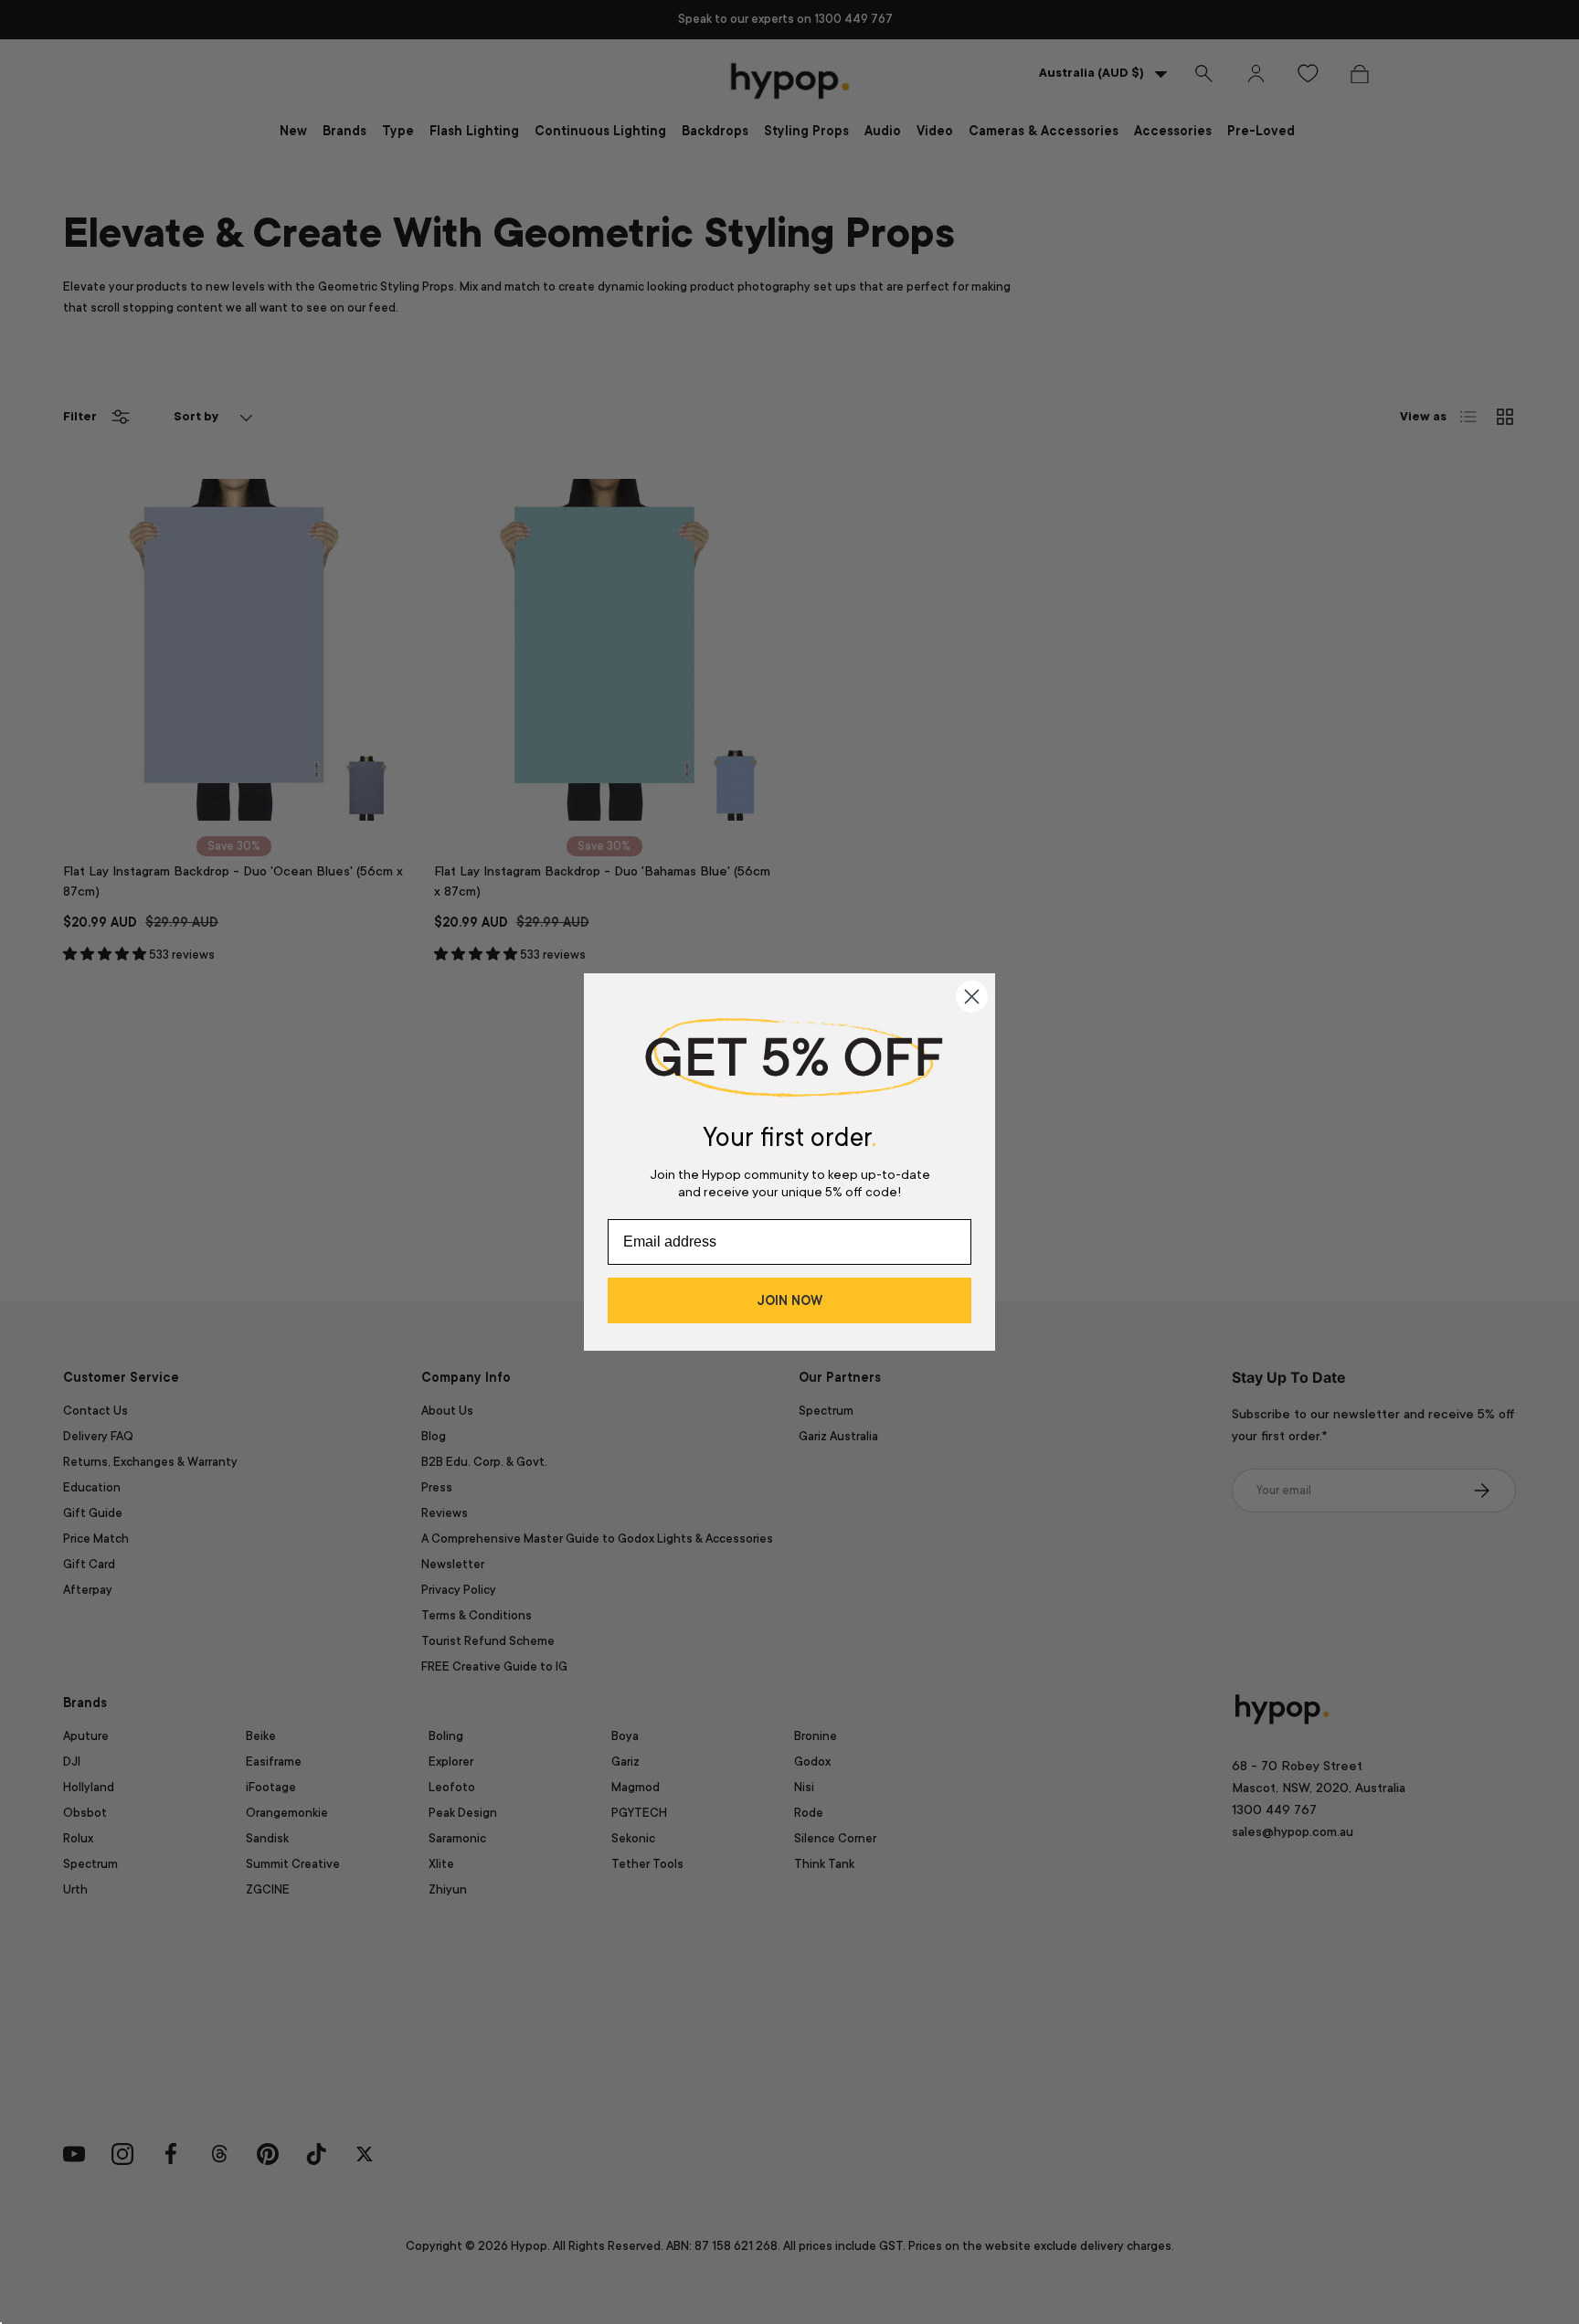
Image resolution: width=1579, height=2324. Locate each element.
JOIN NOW (789, 1300)
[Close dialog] (972, 997)
